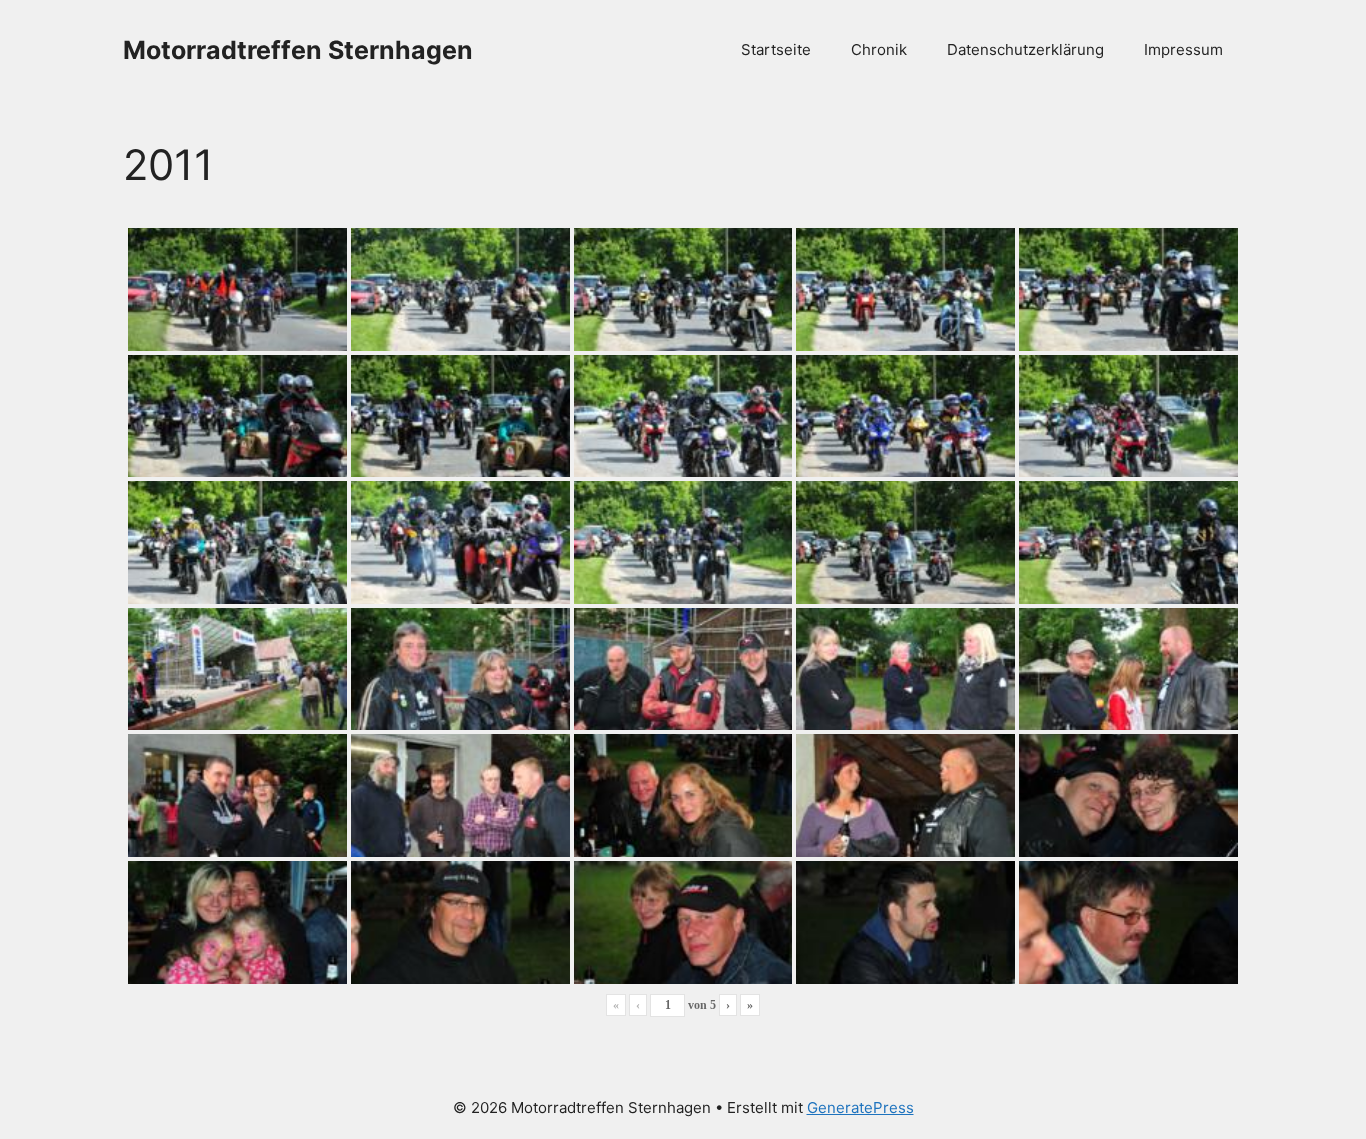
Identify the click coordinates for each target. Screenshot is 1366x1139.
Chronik (879, 49)
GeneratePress (860, 1107)
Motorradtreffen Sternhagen (298, 50)
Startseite (776, 49)
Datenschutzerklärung (1025, 49)
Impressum (1183, 49)
